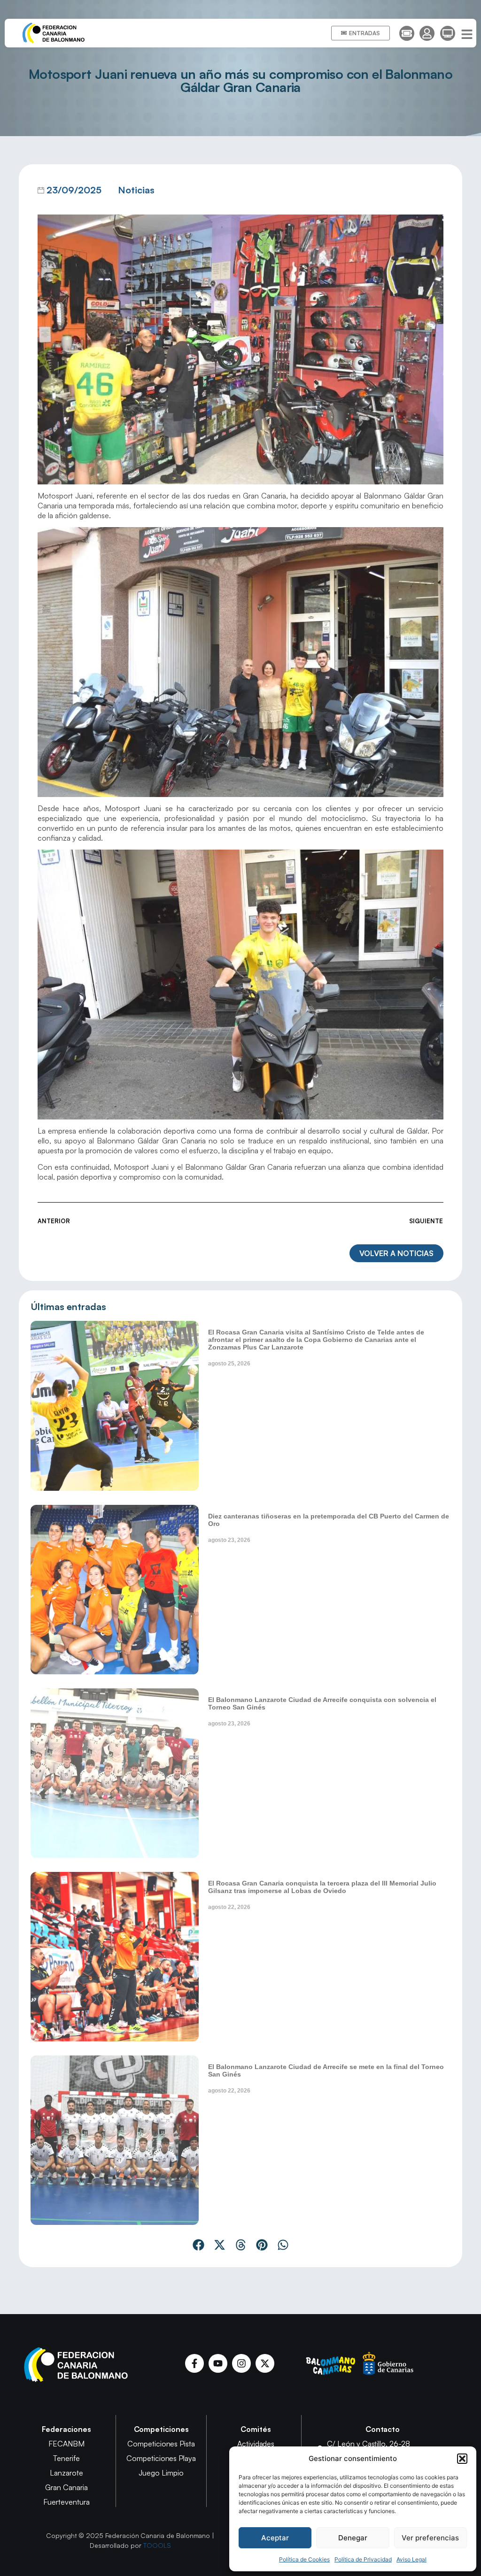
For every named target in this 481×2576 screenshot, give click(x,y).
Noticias (136, 190)
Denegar (353, 2538)
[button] (462, 2459)
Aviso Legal (411, 2559)
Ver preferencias (430, 2538)
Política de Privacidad (363, 2559)
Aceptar (275, 2538)
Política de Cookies (304, 2559)
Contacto (383, 2429)
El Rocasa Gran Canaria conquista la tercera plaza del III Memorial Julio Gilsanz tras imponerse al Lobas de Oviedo (322, 1887)
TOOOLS (157, 2545)
